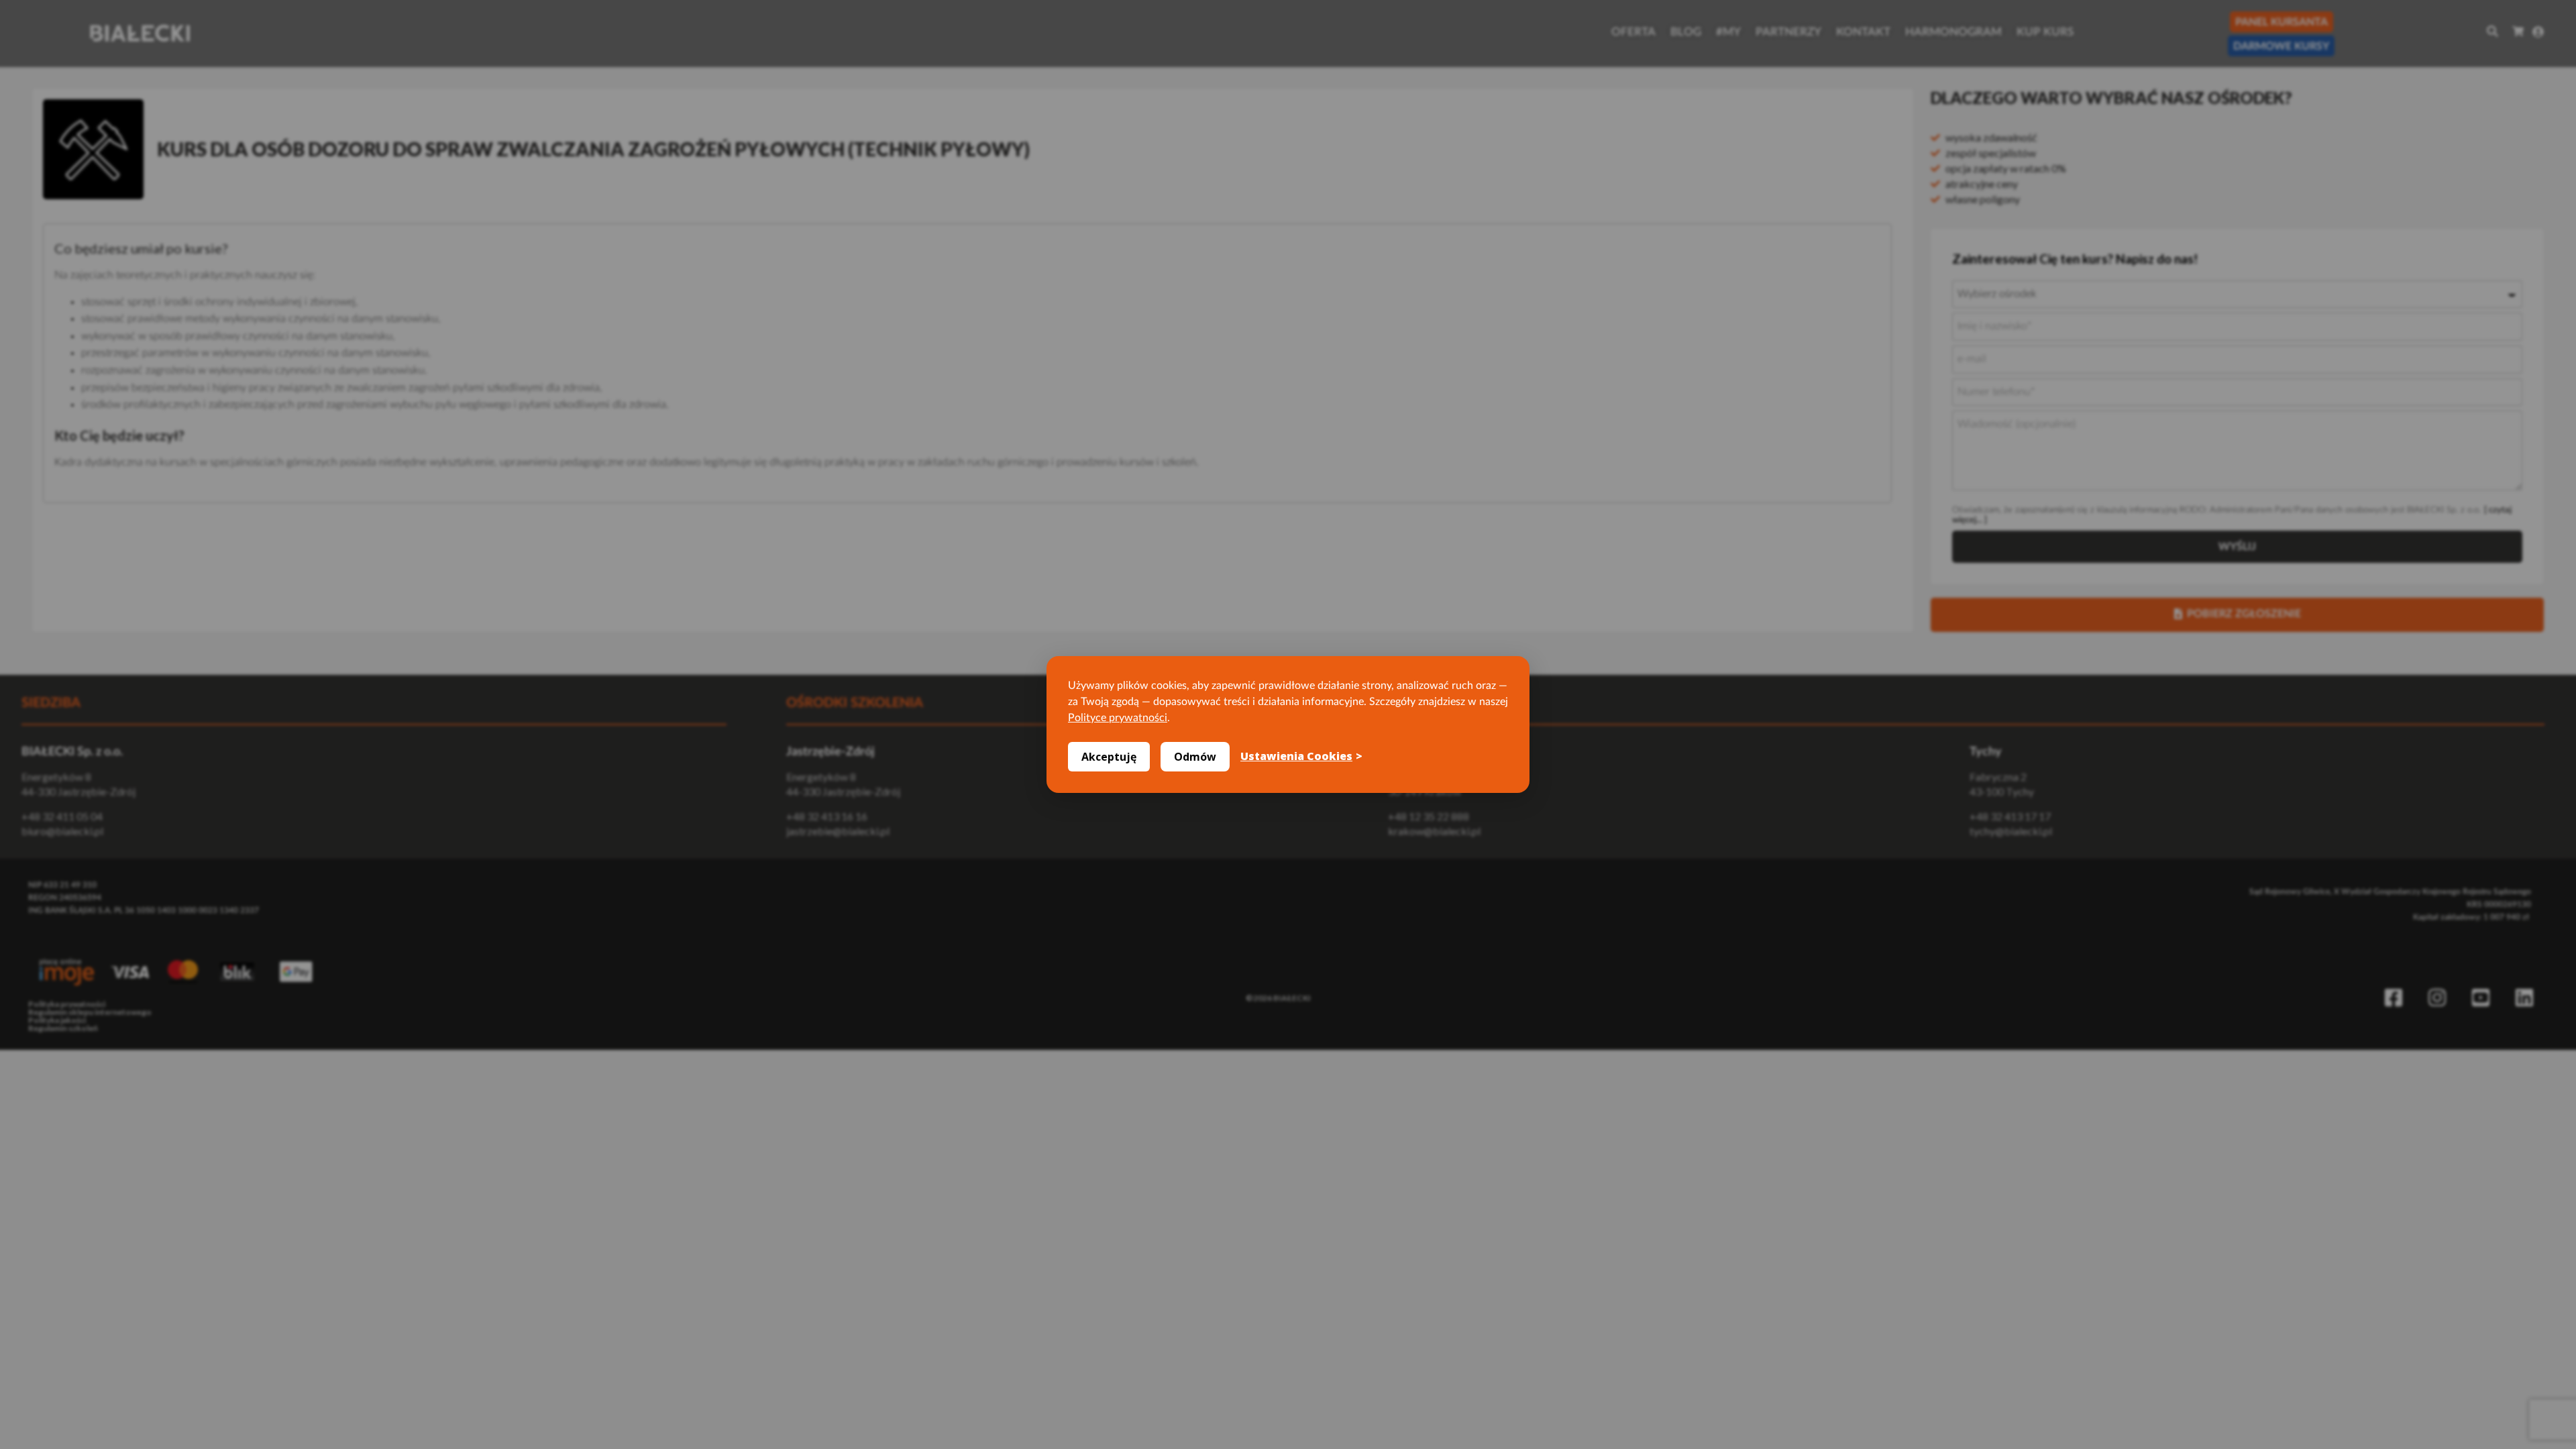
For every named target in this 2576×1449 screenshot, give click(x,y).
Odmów (1195, 757)
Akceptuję (1109, 757)
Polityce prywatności (1118, 718)
